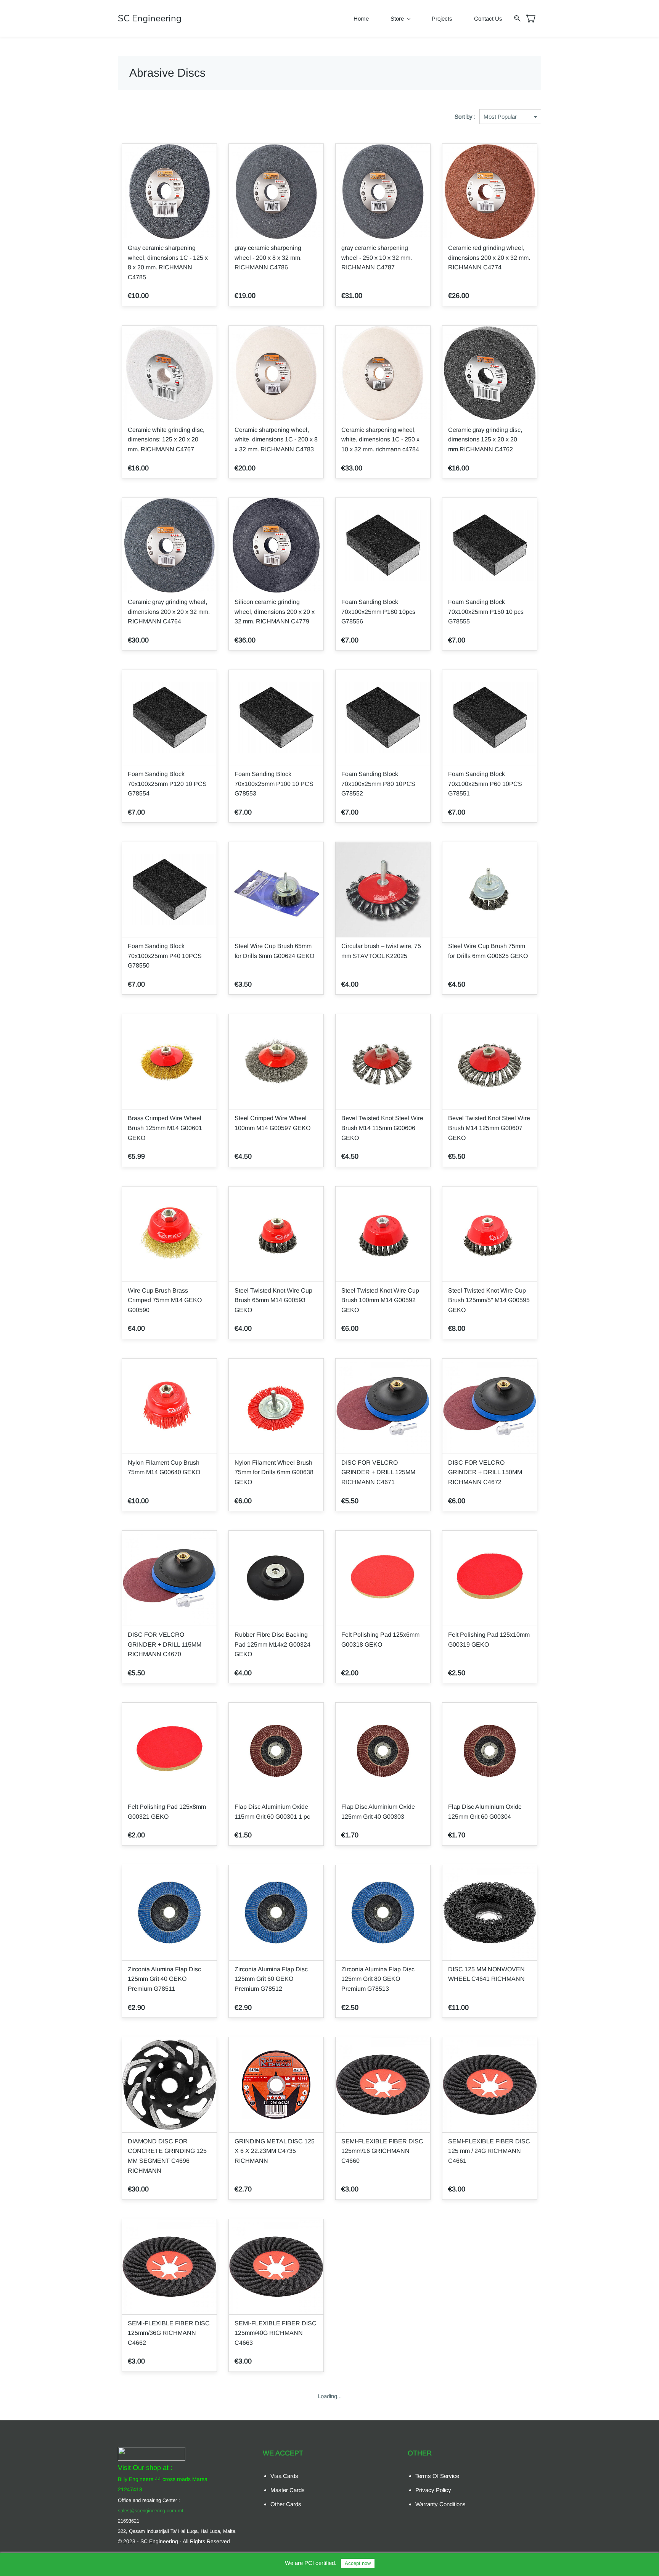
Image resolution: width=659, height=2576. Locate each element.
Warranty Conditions (440, 2504)
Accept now (358, 2563)
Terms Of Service (437, 2476)
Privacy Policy (433, 2490)
